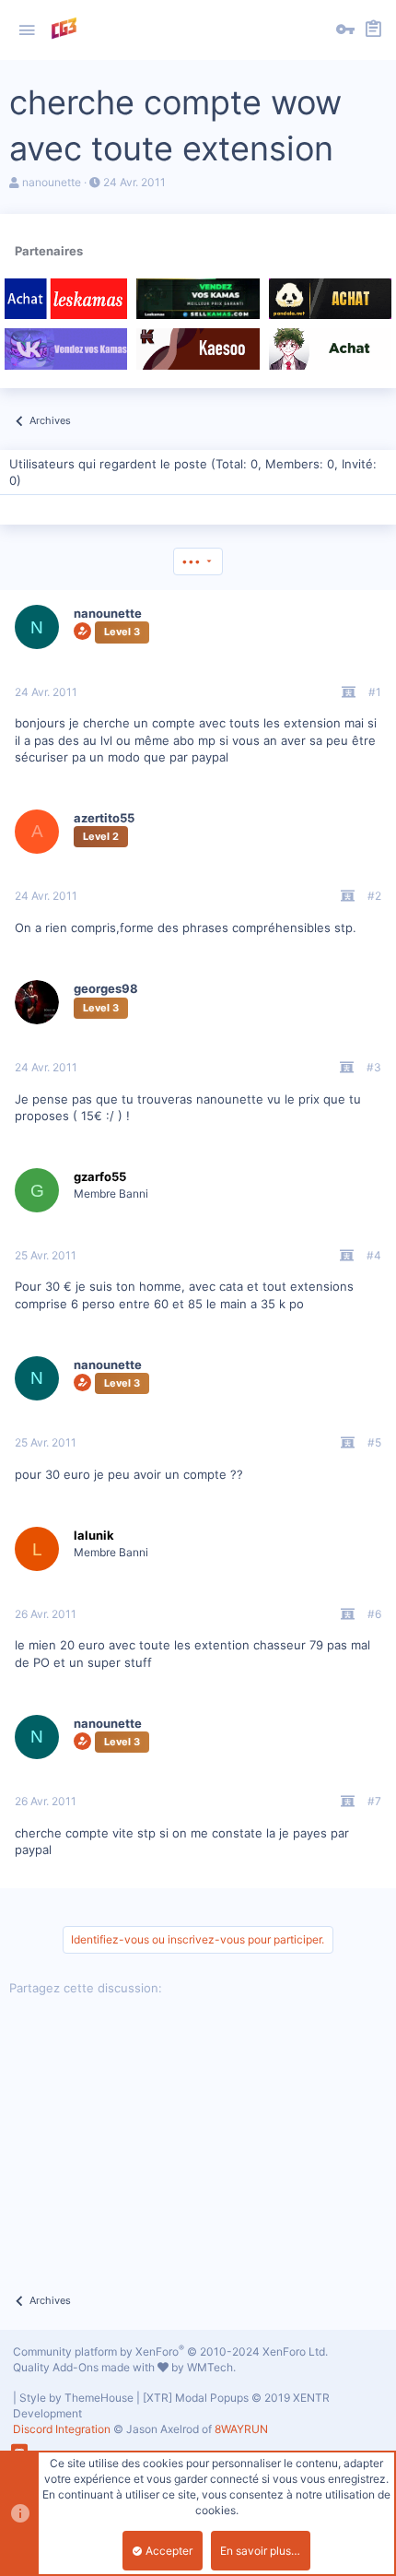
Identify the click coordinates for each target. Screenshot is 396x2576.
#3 (374, 1067)
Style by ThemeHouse (76, 2398)
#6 (374, 1614)
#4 (374, 1255)
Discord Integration (62, 2429)
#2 (374, 896)
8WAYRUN (241, 2429)
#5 (374, 1442)
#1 (375, 692)
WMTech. (211, 2367)
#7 (374, 1801)
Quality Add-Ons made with (85, 2367)
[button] (27, 30)
